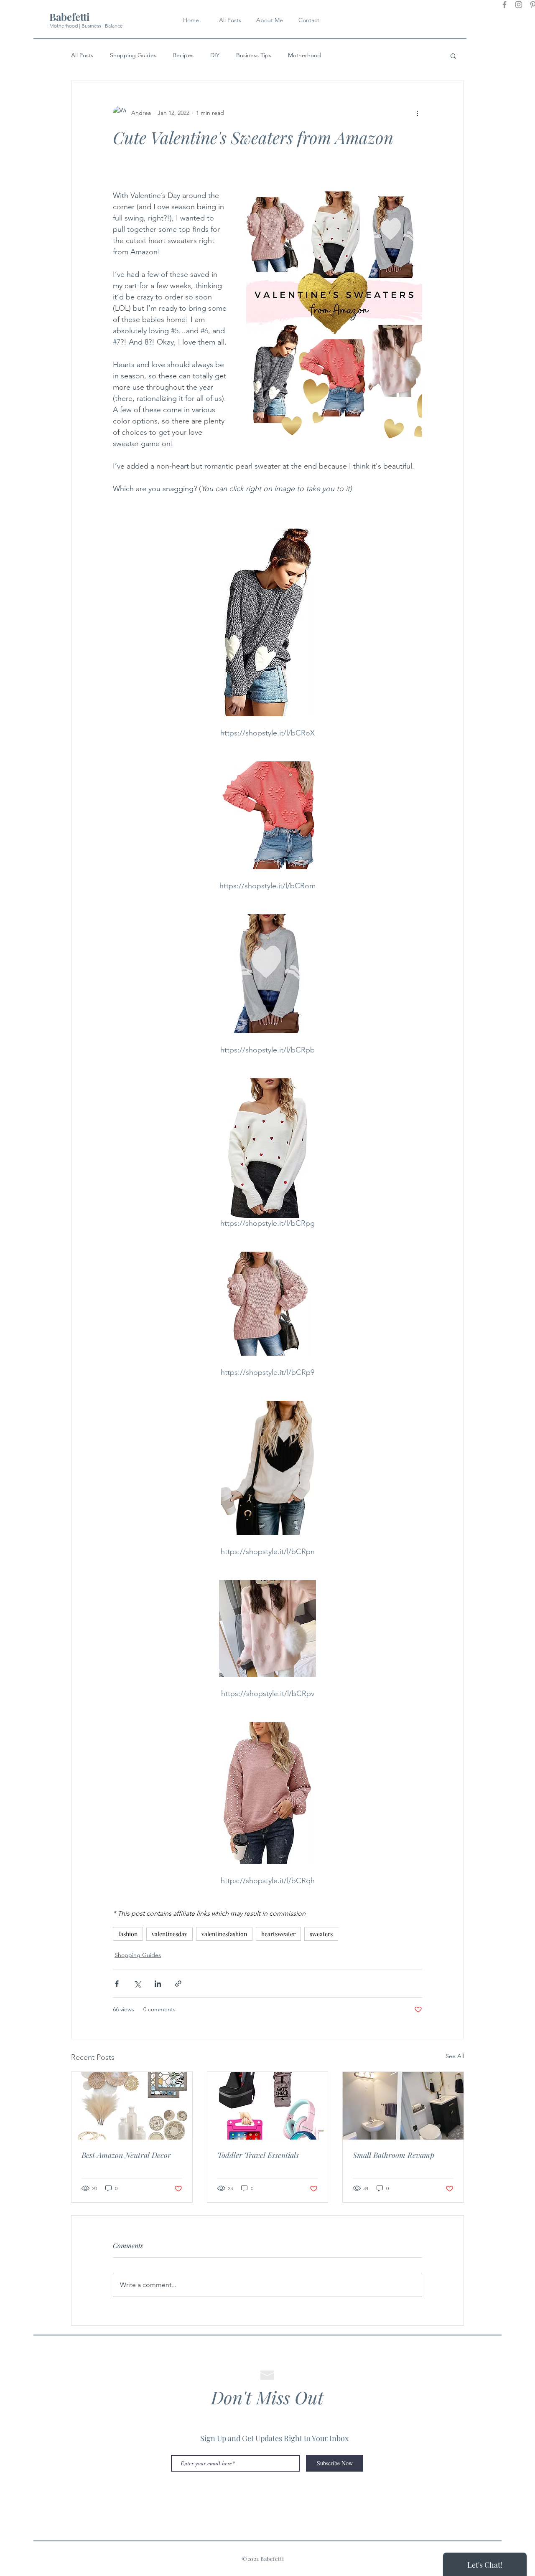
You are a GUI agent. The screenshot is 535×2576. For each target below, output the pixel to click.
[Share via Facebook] (117, 1984)
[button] (453, 56)
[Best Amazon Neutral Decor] (132, 2106)
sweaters (321, 1934)
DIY (215, 55)
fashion (128, 1934)
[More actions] (417, 113)
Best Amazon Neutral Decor (126, 2155)
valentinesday (169, 1934)
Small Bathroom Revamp (394, 2155)
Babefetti (70, 17)
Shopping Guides (133, 55)
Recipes (183, 55)
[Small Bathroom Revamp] (403, 2106)
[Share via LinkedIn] (158, 1984)
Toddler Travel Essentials (258, 2155)
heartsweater (278, 1934)
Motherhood (304, 55)
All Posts (82, 55)
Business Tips (254, 55)
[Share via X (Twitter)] (137, 1984)
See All (455, 2056)
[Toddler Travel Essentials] (268, 2106)
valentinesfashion (224, 1934)
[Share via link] (178, 1984)
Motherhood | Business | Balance (86, 26)
